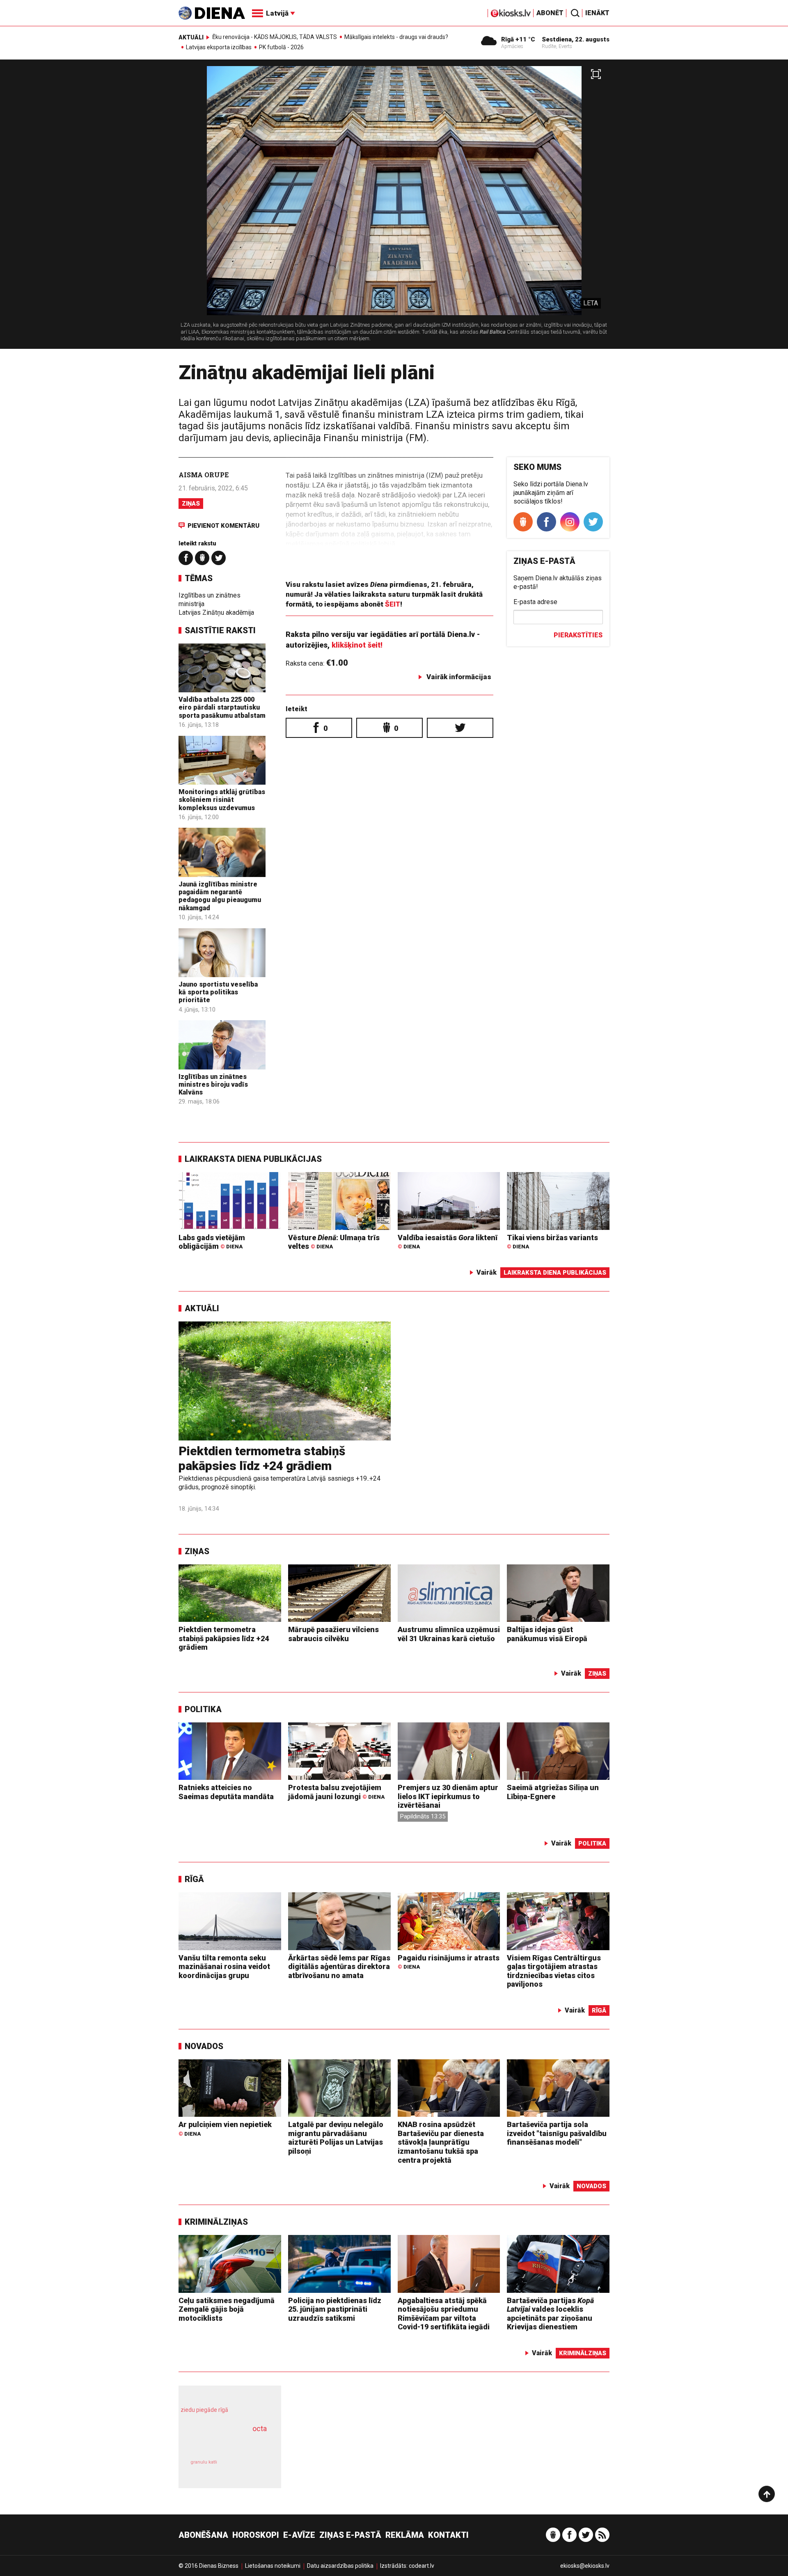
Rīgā (194, 1879)
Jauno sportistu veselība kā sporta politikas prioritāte (218, 992)
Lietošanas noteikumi (273, 2566)
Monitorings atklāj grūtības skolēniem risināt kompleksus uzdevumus (222, 800)
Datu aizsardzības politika (340, 2566)
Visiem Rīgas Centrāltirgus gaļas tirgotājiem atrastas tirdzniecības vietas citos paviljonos (554, 1971)
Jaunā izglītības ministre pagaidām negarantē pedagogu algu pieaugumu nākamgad (220, 896)
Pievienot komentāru (223, 526)
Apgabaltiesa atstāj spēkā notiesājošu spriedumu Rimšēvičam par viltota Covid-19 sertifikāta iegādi (444, 2314)
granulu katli (204, 2462)
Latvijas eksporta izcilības (219, 47)
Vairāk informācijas (459, 677)
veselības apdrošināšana (222, 2443)
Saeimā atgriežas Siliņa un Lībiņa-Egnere (553, 1792)
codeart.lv (421, 2566)
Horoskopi (256, 2535)
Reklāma (405, 2535)
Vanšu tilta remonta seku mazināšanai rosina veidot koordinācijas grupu (224, 1967)
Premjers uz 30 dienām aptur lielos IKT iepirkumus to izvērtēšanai (448, 1796)
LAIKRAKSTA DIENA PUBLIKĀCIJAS (253, 1159)
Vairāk (487, 1272)
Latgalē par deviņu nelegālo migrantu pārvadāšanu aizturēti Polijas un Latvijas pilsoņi (336, 2138)
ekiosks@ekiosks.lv (585, 2566)
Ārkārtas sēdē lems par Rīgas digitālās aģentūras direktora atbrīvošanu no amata (339, 1967)
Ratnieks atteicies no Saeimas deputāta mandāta (226, 1792)
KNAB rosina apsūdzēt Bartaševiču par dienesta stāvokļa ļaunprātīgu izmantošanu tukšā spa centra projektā (441, 2142)
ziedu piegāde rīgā (204, 2410)
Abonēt (550, 13)
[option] (394, 207)
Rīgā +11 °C (518, 39)
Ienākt (597, 13)
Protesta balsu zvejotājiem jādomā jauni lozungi (336, 1792)
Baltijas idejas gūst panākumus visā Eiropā (547, 1634)
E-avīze (299, 2535)
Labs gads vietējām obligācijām (212, 1242)
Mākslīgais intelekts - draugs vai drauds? (396, 37)
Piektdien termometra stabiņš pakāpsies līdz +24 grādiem (262, 1458)
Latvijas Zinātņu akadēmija (216, 613)
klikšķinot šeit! (357, 645)
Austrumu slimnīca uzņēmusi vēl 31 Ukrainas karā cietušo (449, 1634)
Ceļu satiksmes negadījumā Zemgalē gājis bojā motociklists (227, 2309)
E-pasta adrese (535, 602)
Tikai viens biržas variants (552, 1242)
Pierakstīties (578, 635)
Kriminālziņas (216, 2222)
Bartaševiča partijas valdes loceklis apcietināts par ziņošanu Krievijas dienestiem (550, 2314)
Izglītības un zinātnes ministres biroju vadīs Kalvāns (213, 1084)
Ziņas (191, 504)
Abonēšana (203, 2535)
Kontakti (448, 2535)
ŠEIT (393, 604)
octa (260, 2428)
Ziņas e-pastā (350, 2535)
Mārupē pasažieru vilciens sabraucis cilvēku (333, 1634)
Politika (203, 1709)
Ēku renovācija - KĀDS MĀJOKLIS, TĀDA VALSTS (275, 37)
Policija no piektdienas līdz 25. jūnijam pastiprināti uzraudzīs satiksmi (335, 2309)
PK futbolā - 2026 (281, 47)
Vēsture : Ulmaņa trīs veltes (334, 1242)
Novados (204, 2046)
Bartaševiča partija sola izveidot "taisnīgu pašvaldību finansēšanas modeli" (557, 2133)
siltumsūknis (250, 2468)
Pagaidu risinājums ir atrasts (449, 1962)
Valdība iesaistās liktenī (448, 1242)
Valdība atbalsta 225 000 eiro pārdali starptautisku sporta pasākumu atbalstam (222, 707)
